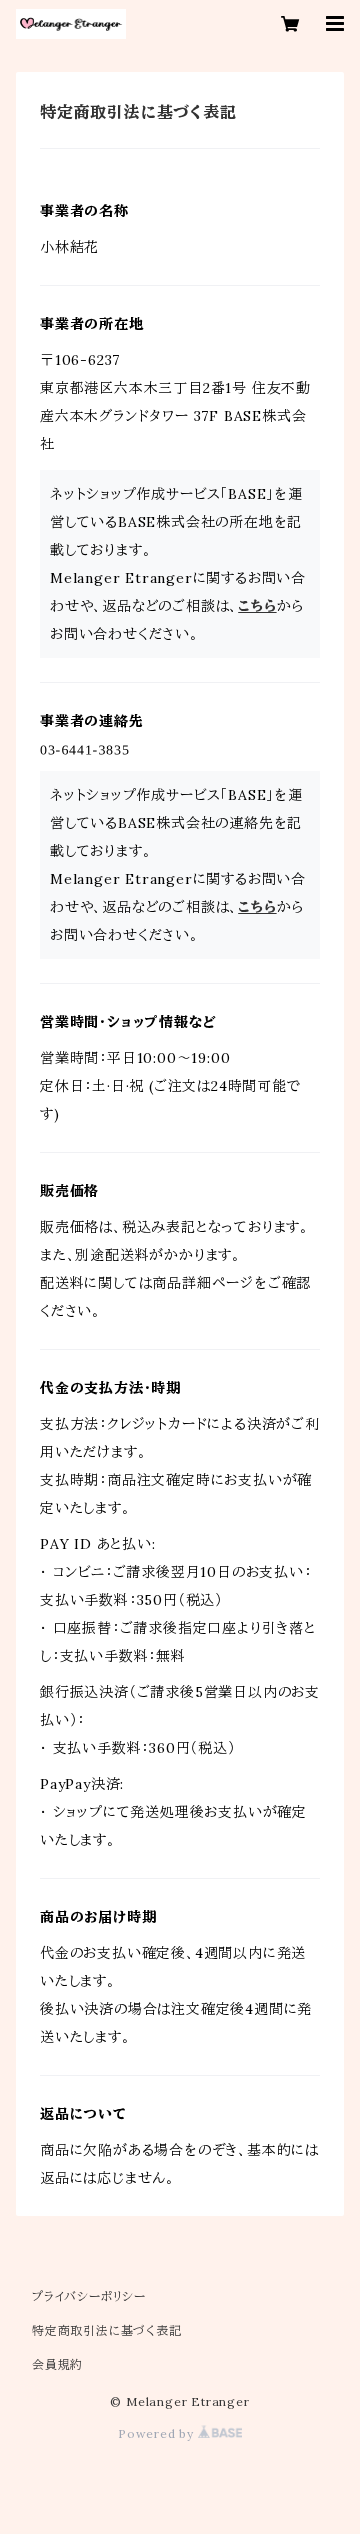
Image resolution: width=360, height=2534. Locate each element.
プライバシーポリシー (89, 2296)
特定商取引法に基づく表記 (107, 2330)
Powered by (158, 2433)
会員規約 (57, 2364)
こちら (257, 606)
